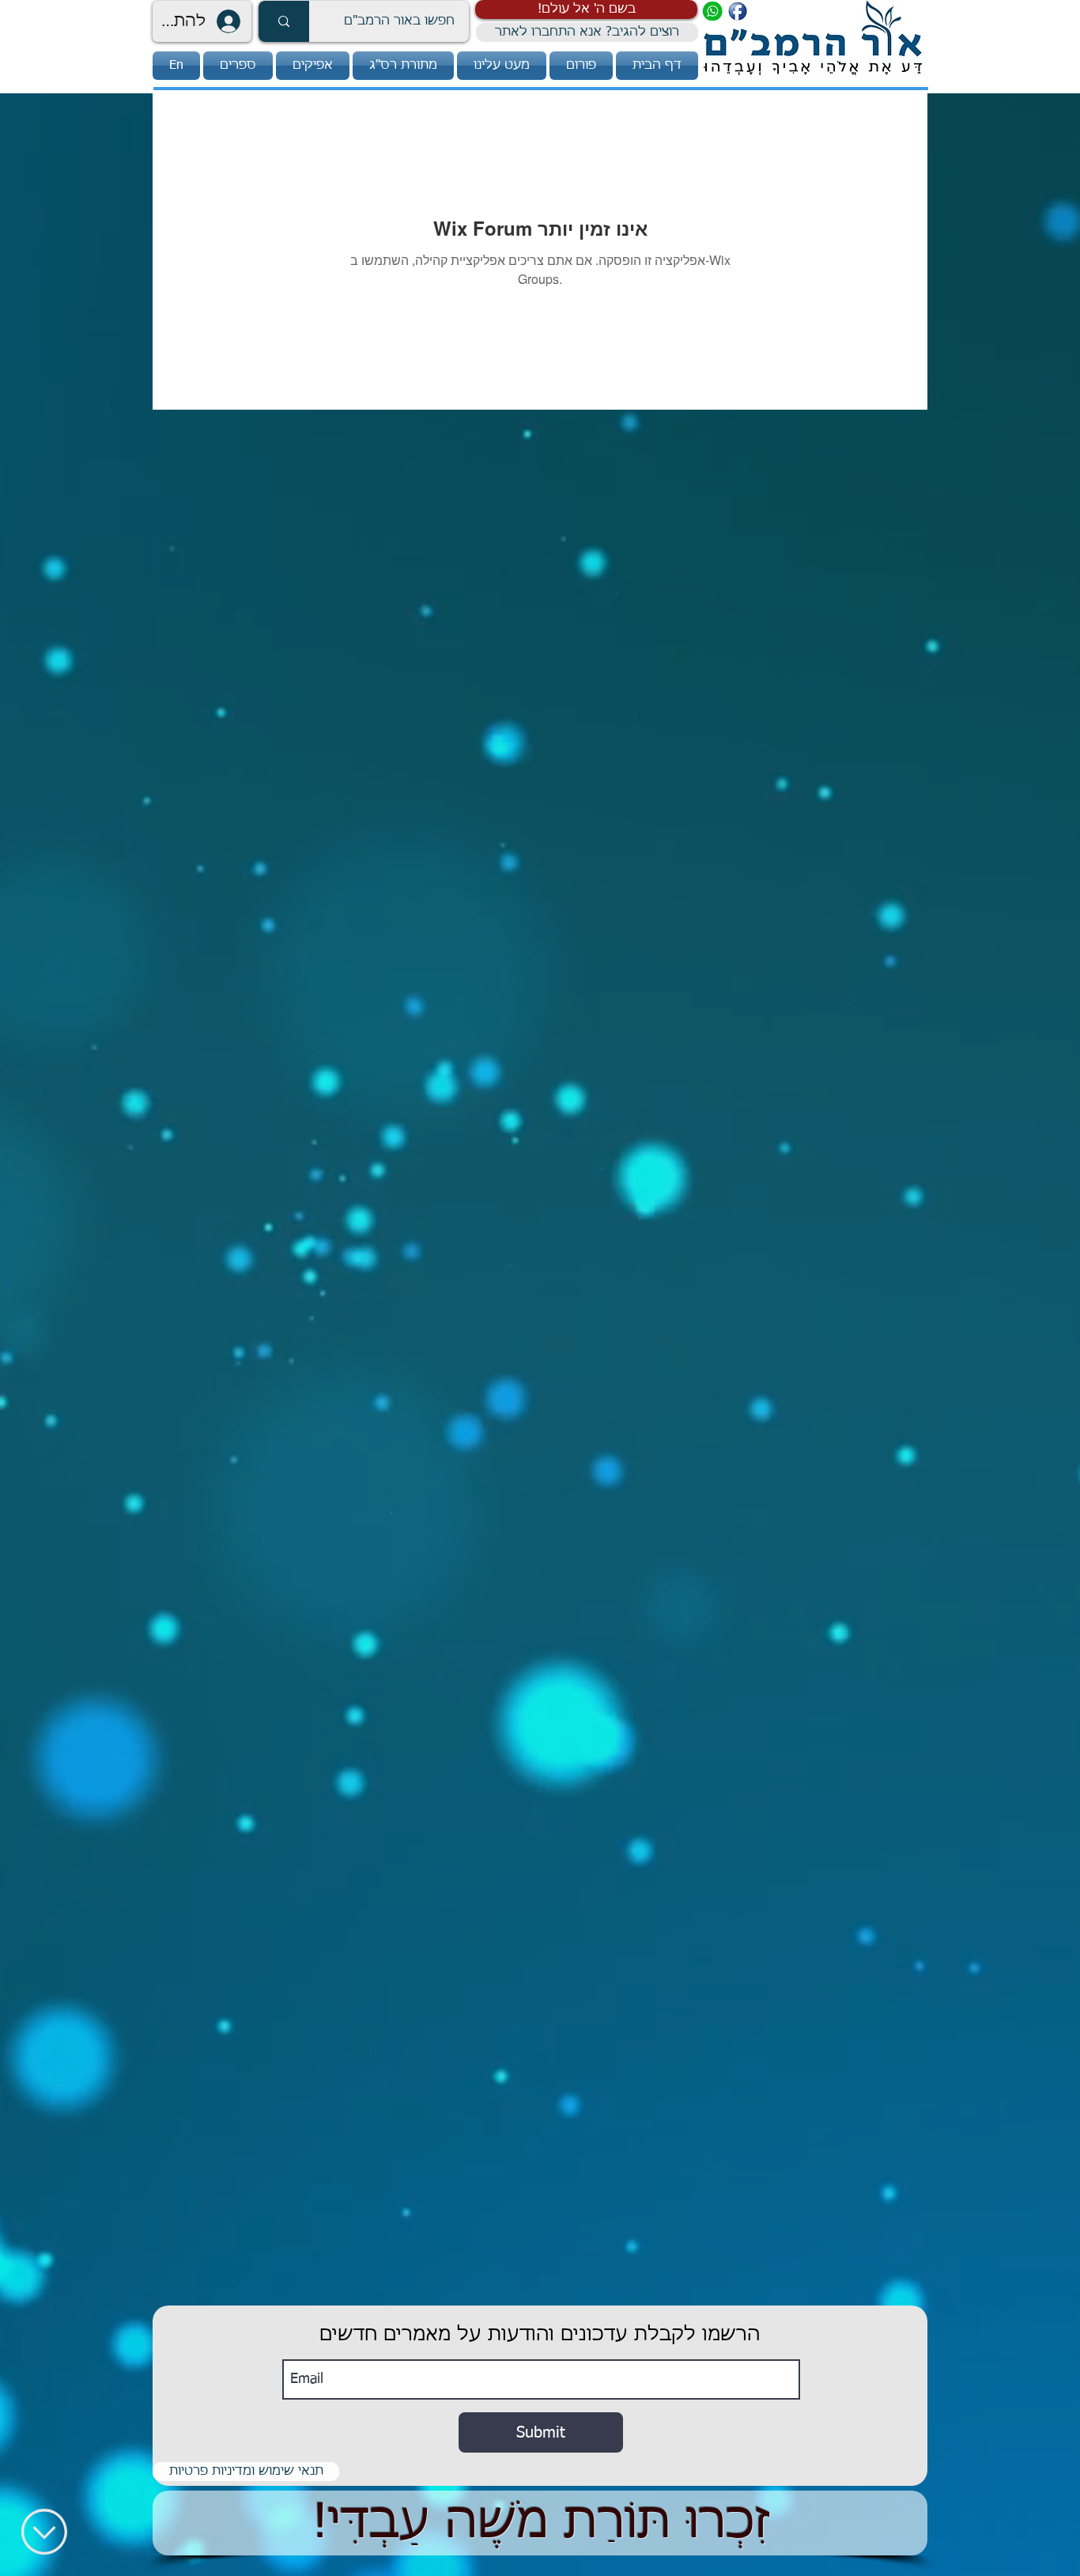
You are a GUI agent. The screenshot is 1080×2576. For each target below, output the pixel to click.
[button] (586, 9)
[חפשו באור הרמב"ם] (284, 21)
